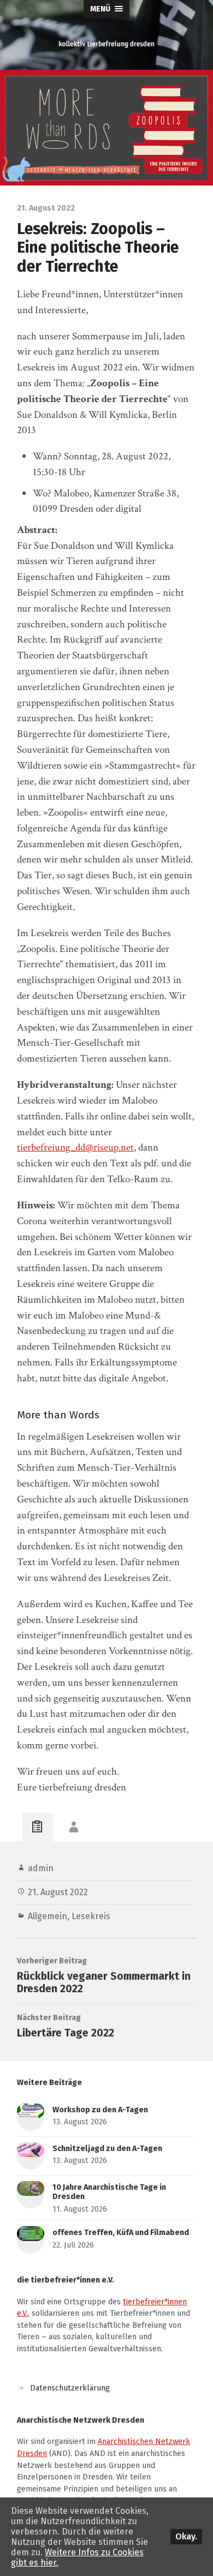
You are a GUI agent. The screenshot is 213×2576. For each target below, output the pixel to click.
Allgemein (48, 1916)
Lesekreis (91, 1916)
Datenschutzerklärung (70, 2388)
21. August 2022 (58, 1892)
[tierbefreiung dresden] (107, 44)
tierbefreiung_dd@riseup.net (75, 1148)
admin (41, 1868)
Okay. (186, 2536)
